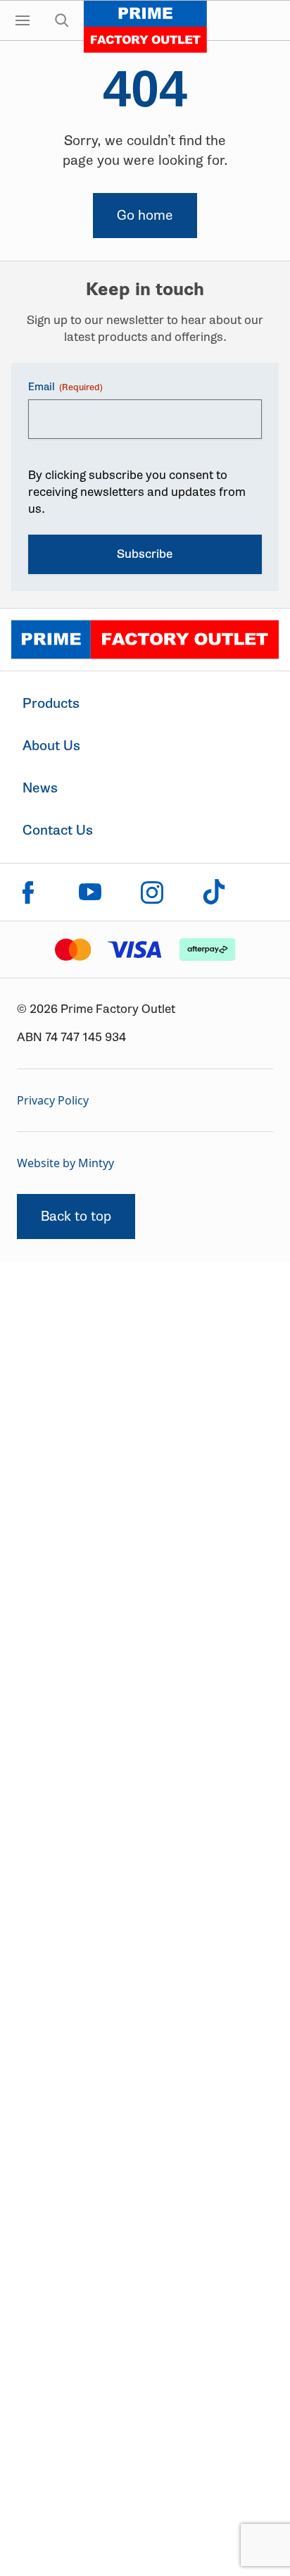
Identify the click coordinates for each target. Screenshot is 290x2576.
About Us (51, 746)
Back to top (76, 1216)
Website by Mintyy (65, 1163)
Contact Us (58, 830)
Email (65, 387)
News (40, 788)
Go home (145, 215)
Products (51, 703)
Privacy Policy (53, 1100)
